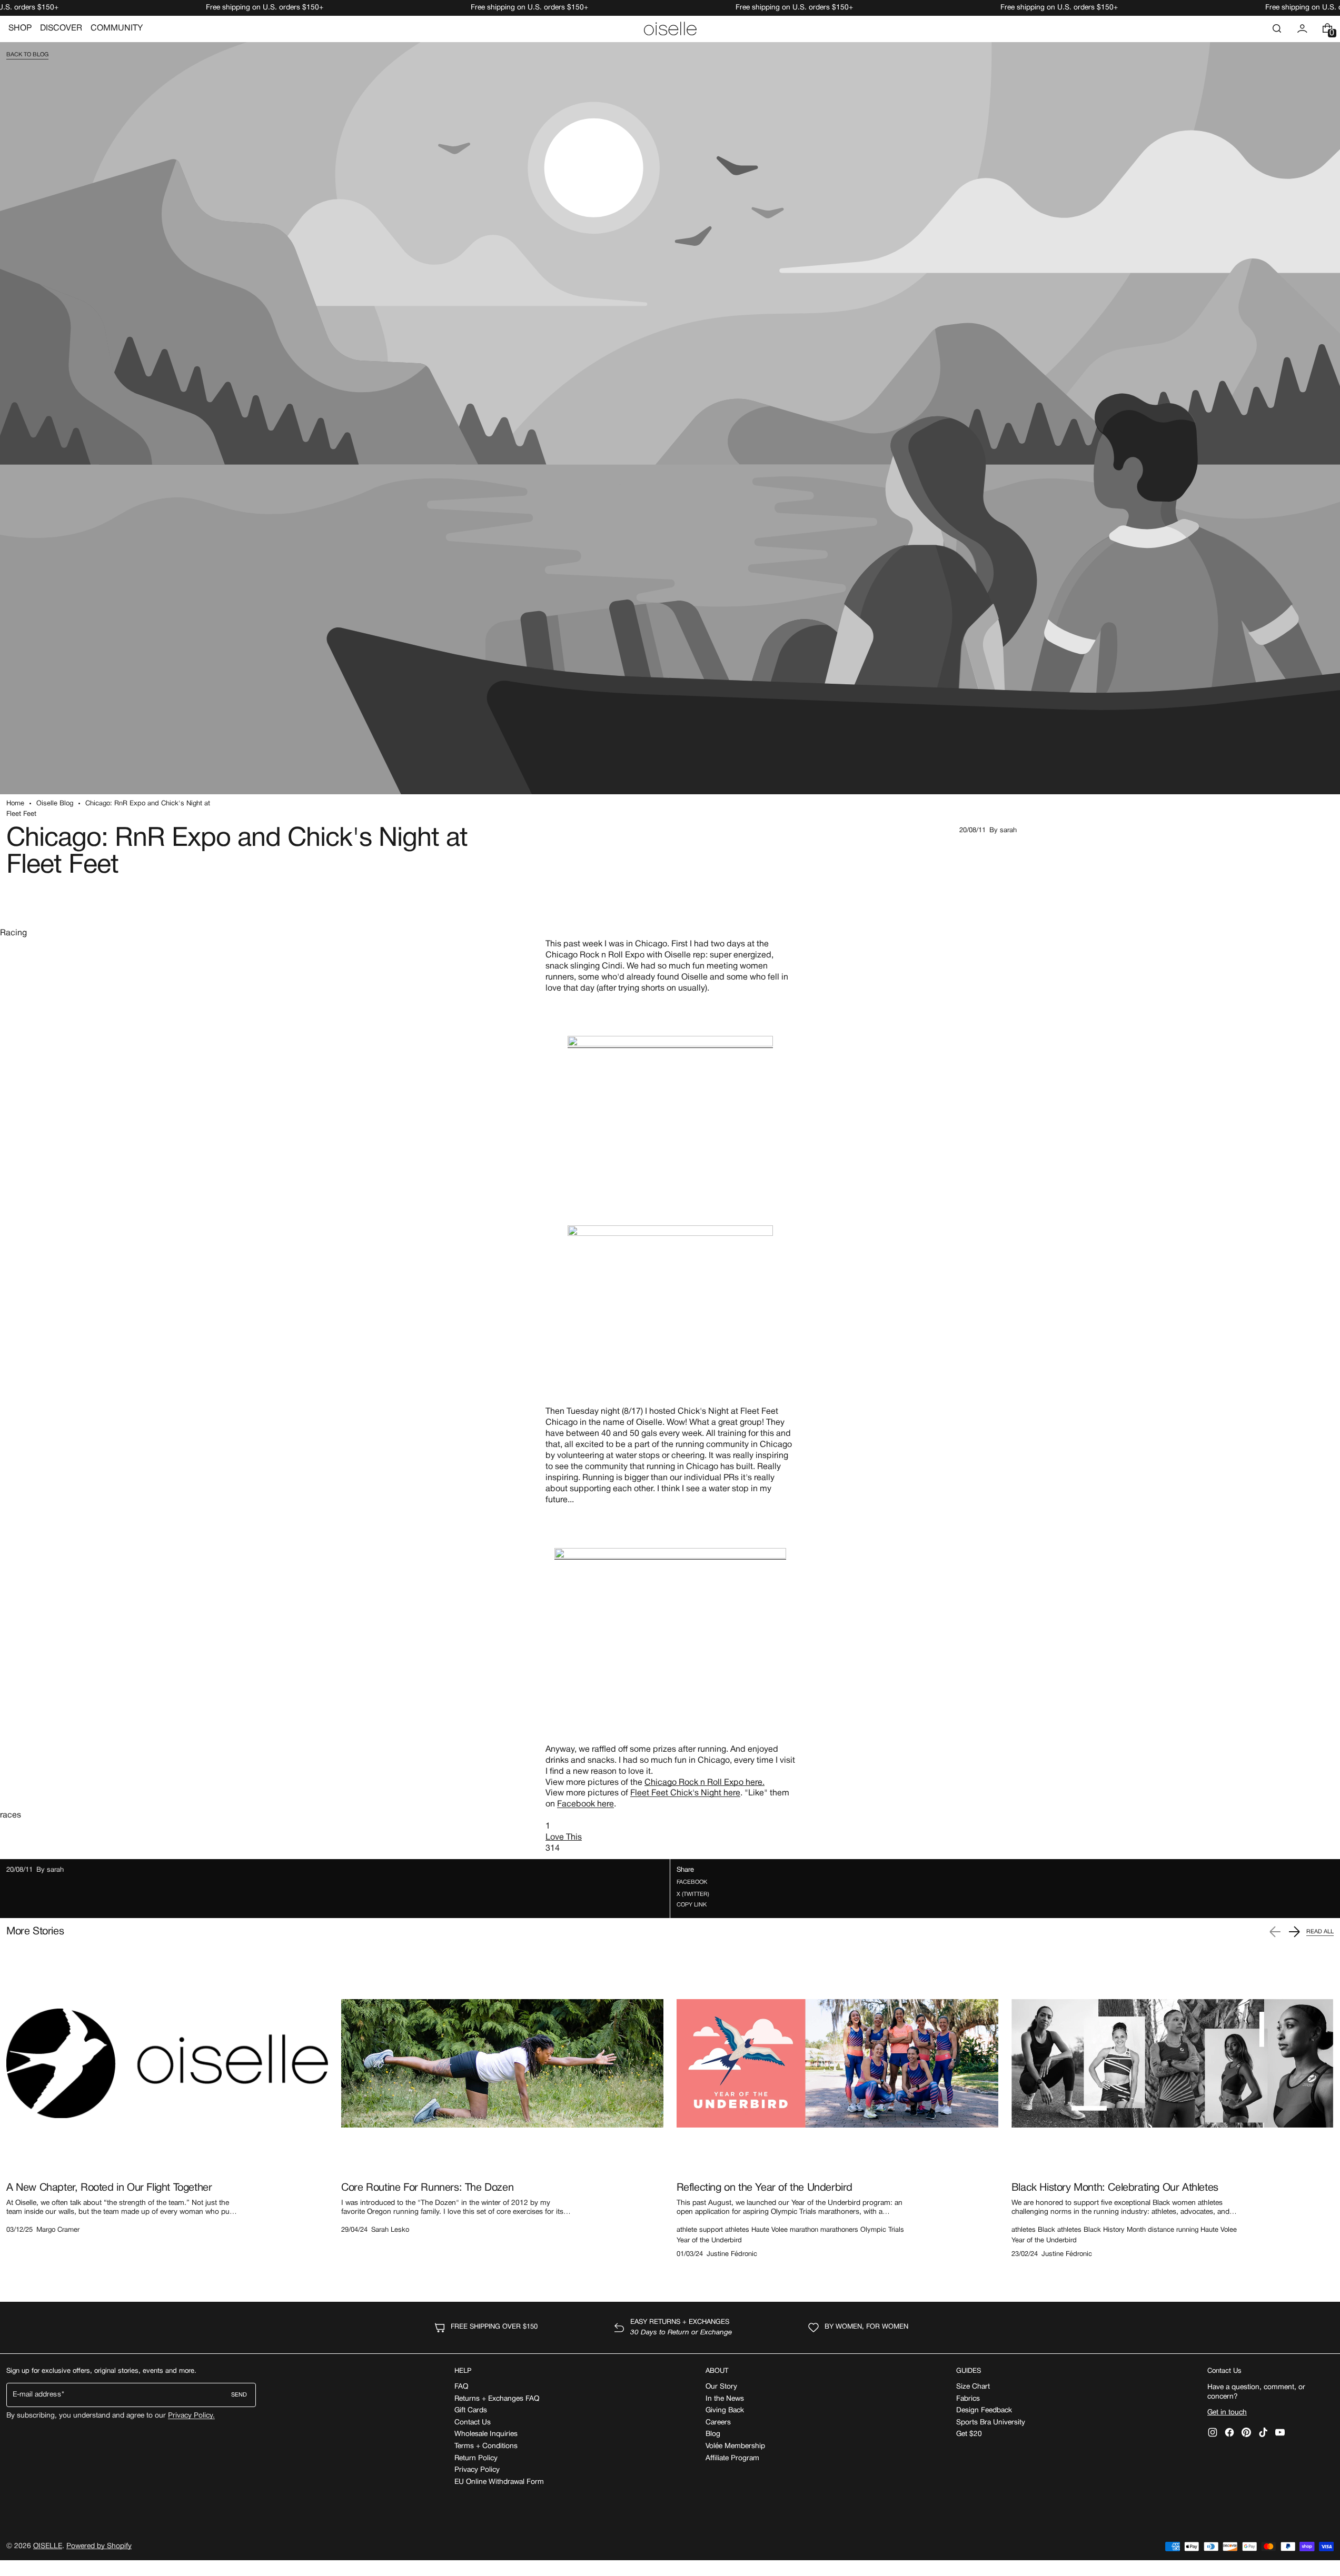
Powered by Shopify (99, 2546)
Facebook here (585, 1804)
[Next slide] (1294, 1932)
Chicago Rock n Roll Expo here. (704, 1783)
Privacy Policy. (191, 2416)
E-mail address (37, 2395)
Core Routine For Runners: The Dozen (427, 2188)
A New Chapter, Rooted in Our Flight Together (109, 2188)
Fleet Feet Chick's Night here (685, 1793)
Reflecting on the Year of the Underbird (765, 2188)
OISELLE (48, 2546)
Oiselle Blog (55, 804)
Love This (564, 1838)
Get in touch (1227, 2413)
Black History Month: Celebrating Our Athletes (1115, 2188)
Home (15, 804)
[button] (1277, 28)
